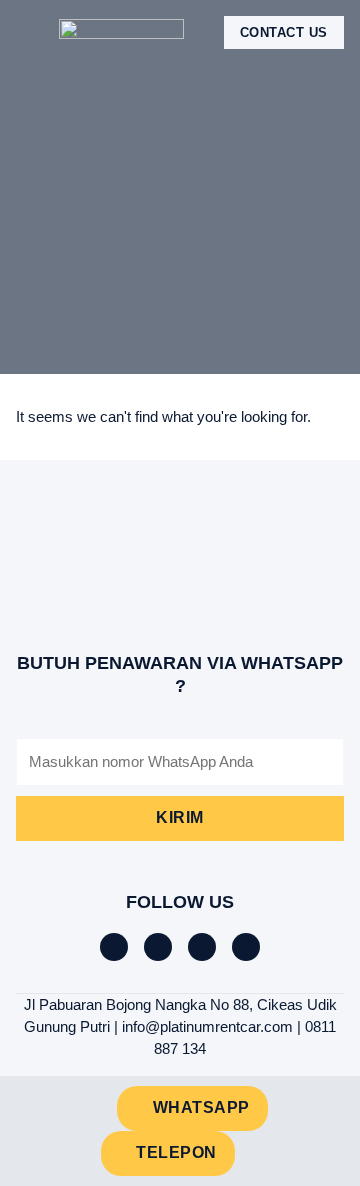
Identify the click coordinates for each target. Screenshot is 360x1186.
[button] (30, 32)
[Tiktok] (158, 947)
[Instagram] (202, 947)
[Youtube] (246, 947)
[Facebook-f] (114, 947)
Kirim (180, 817)
